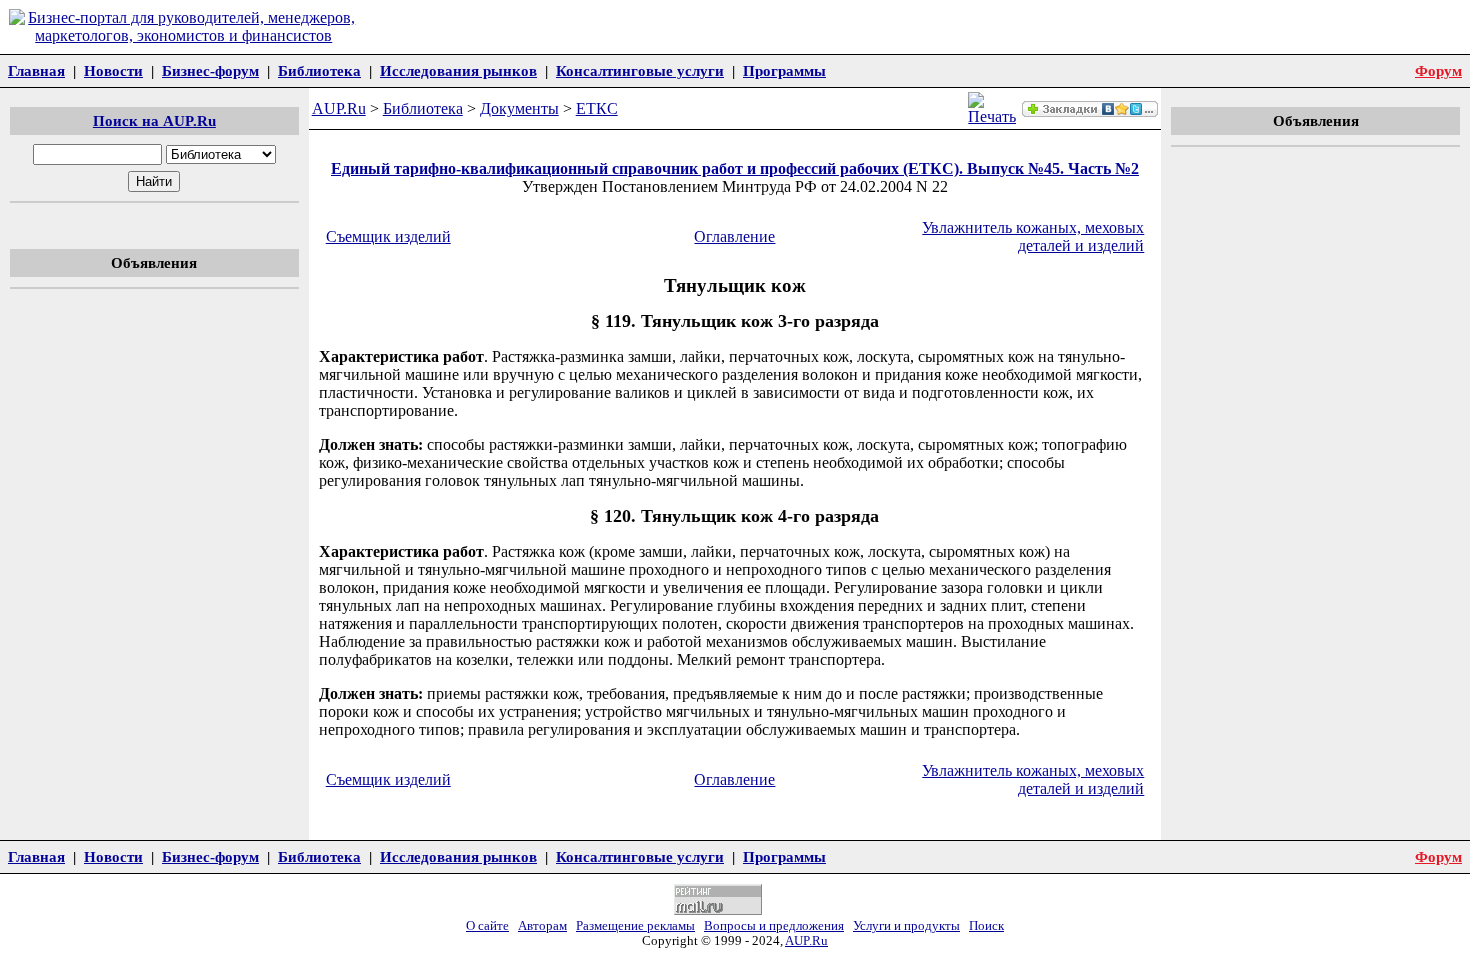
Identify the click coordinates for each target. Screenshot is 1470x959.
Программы (784, 70)
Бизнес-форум (210, 70)
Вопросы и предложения (774, 926)
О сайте (487, 926)
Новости (113, 70)
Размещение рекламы (635, 926)
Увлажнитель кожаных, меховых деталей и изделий (1033, 236)
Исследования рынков (458, 70)
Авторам (542, 926)
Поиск (986, 926)
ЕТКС (597, 108)
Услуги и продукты (906, 926)
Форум (1438, 70)
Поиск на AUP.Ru (154, 120)
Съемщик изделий (388, 236)
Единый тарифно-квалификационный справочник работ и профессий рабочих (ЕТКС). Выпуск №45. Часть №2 (735, 168)
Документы (519, 108)
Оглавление (734, 236)
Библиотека (319, 70)
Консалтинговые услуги (640, 70)
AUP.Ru (339, 108)
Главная (36, 70)
